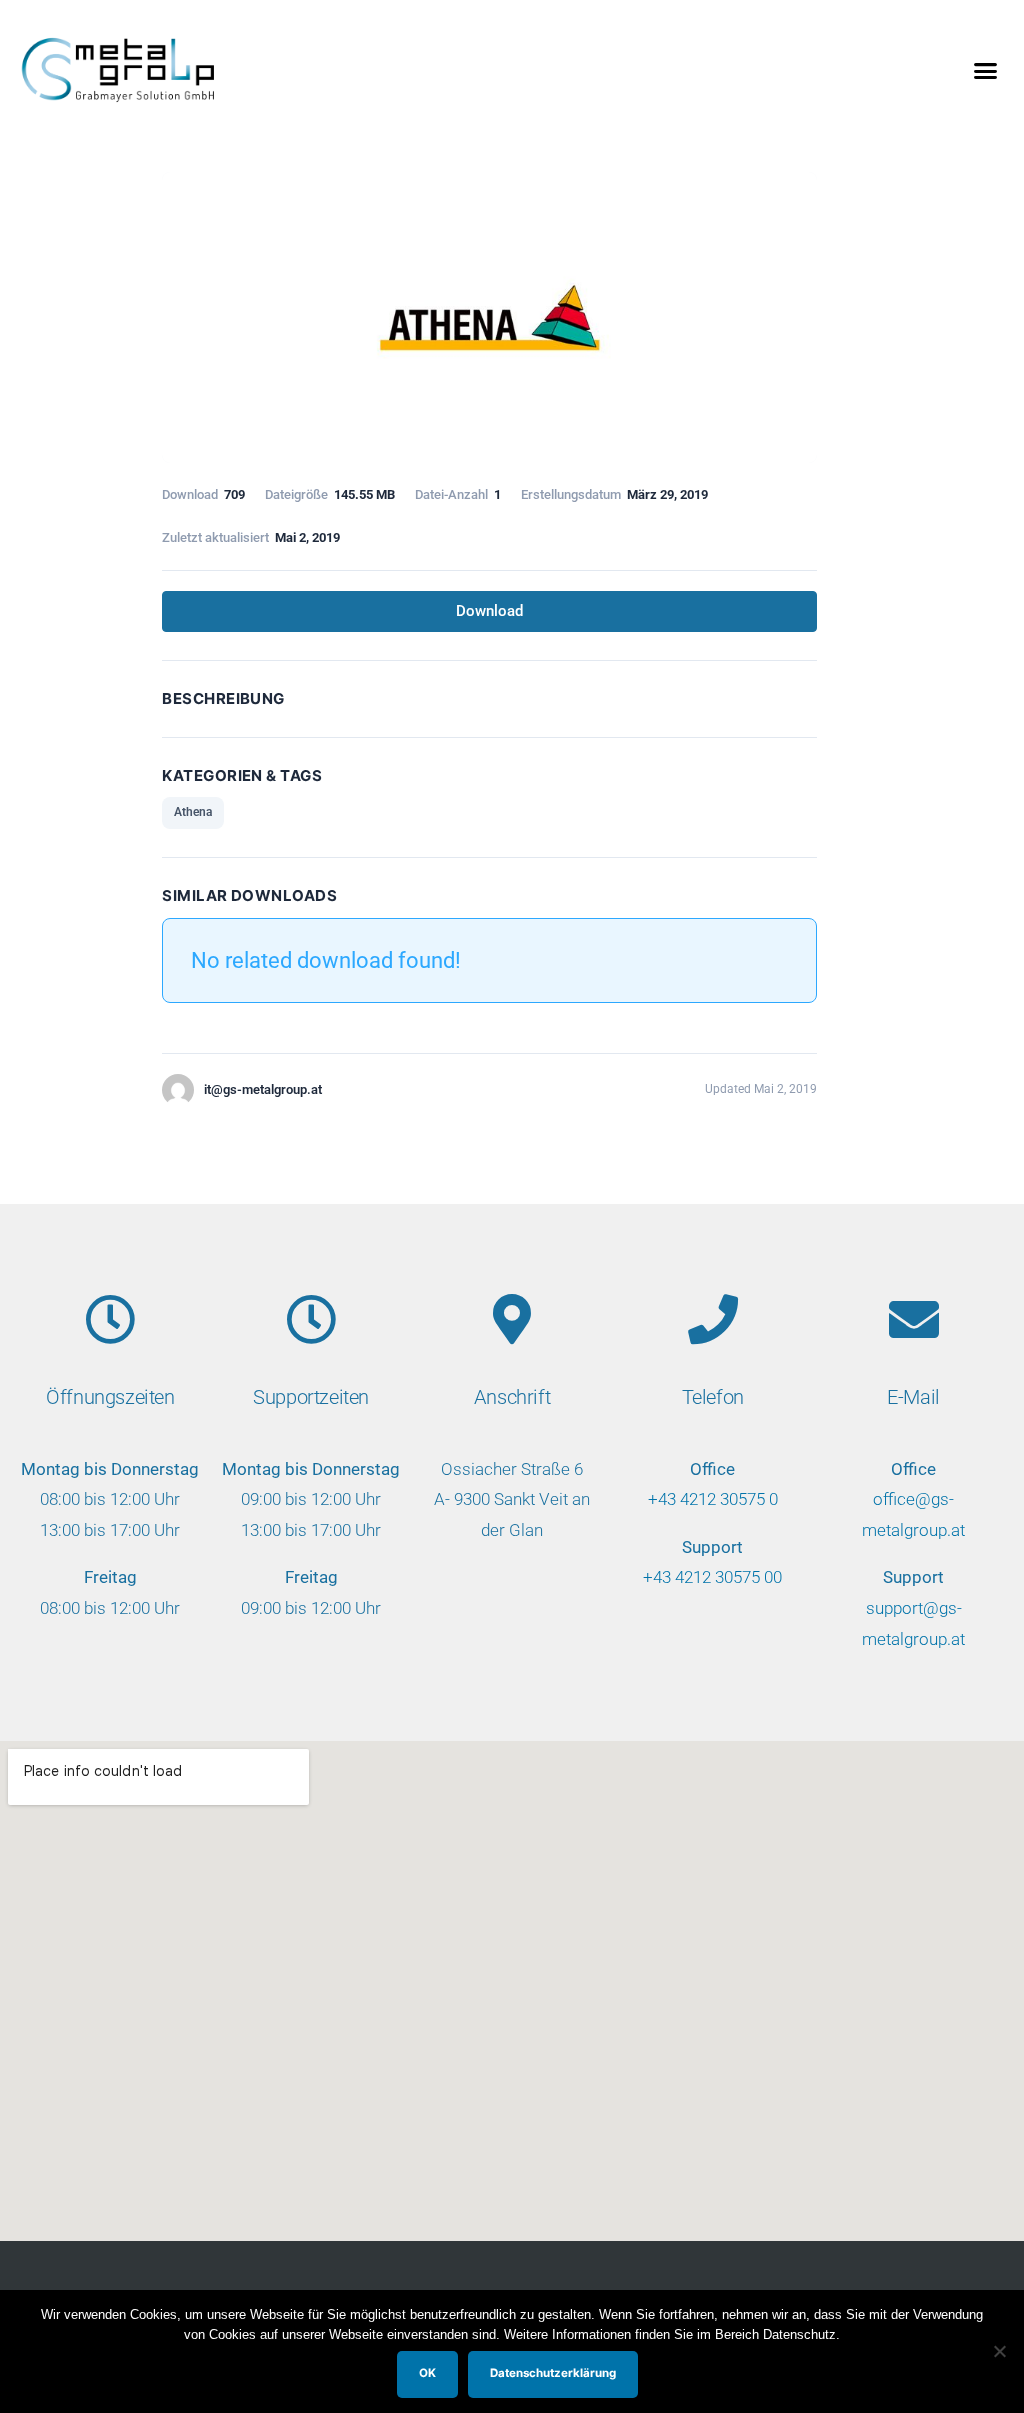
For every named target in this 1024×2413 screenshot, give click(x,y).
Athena (193, 812)
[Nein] (999, 2351)
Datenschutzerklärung (553, 2373)
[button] (985, 70)
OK (427, 2373)
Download (489, 611)
